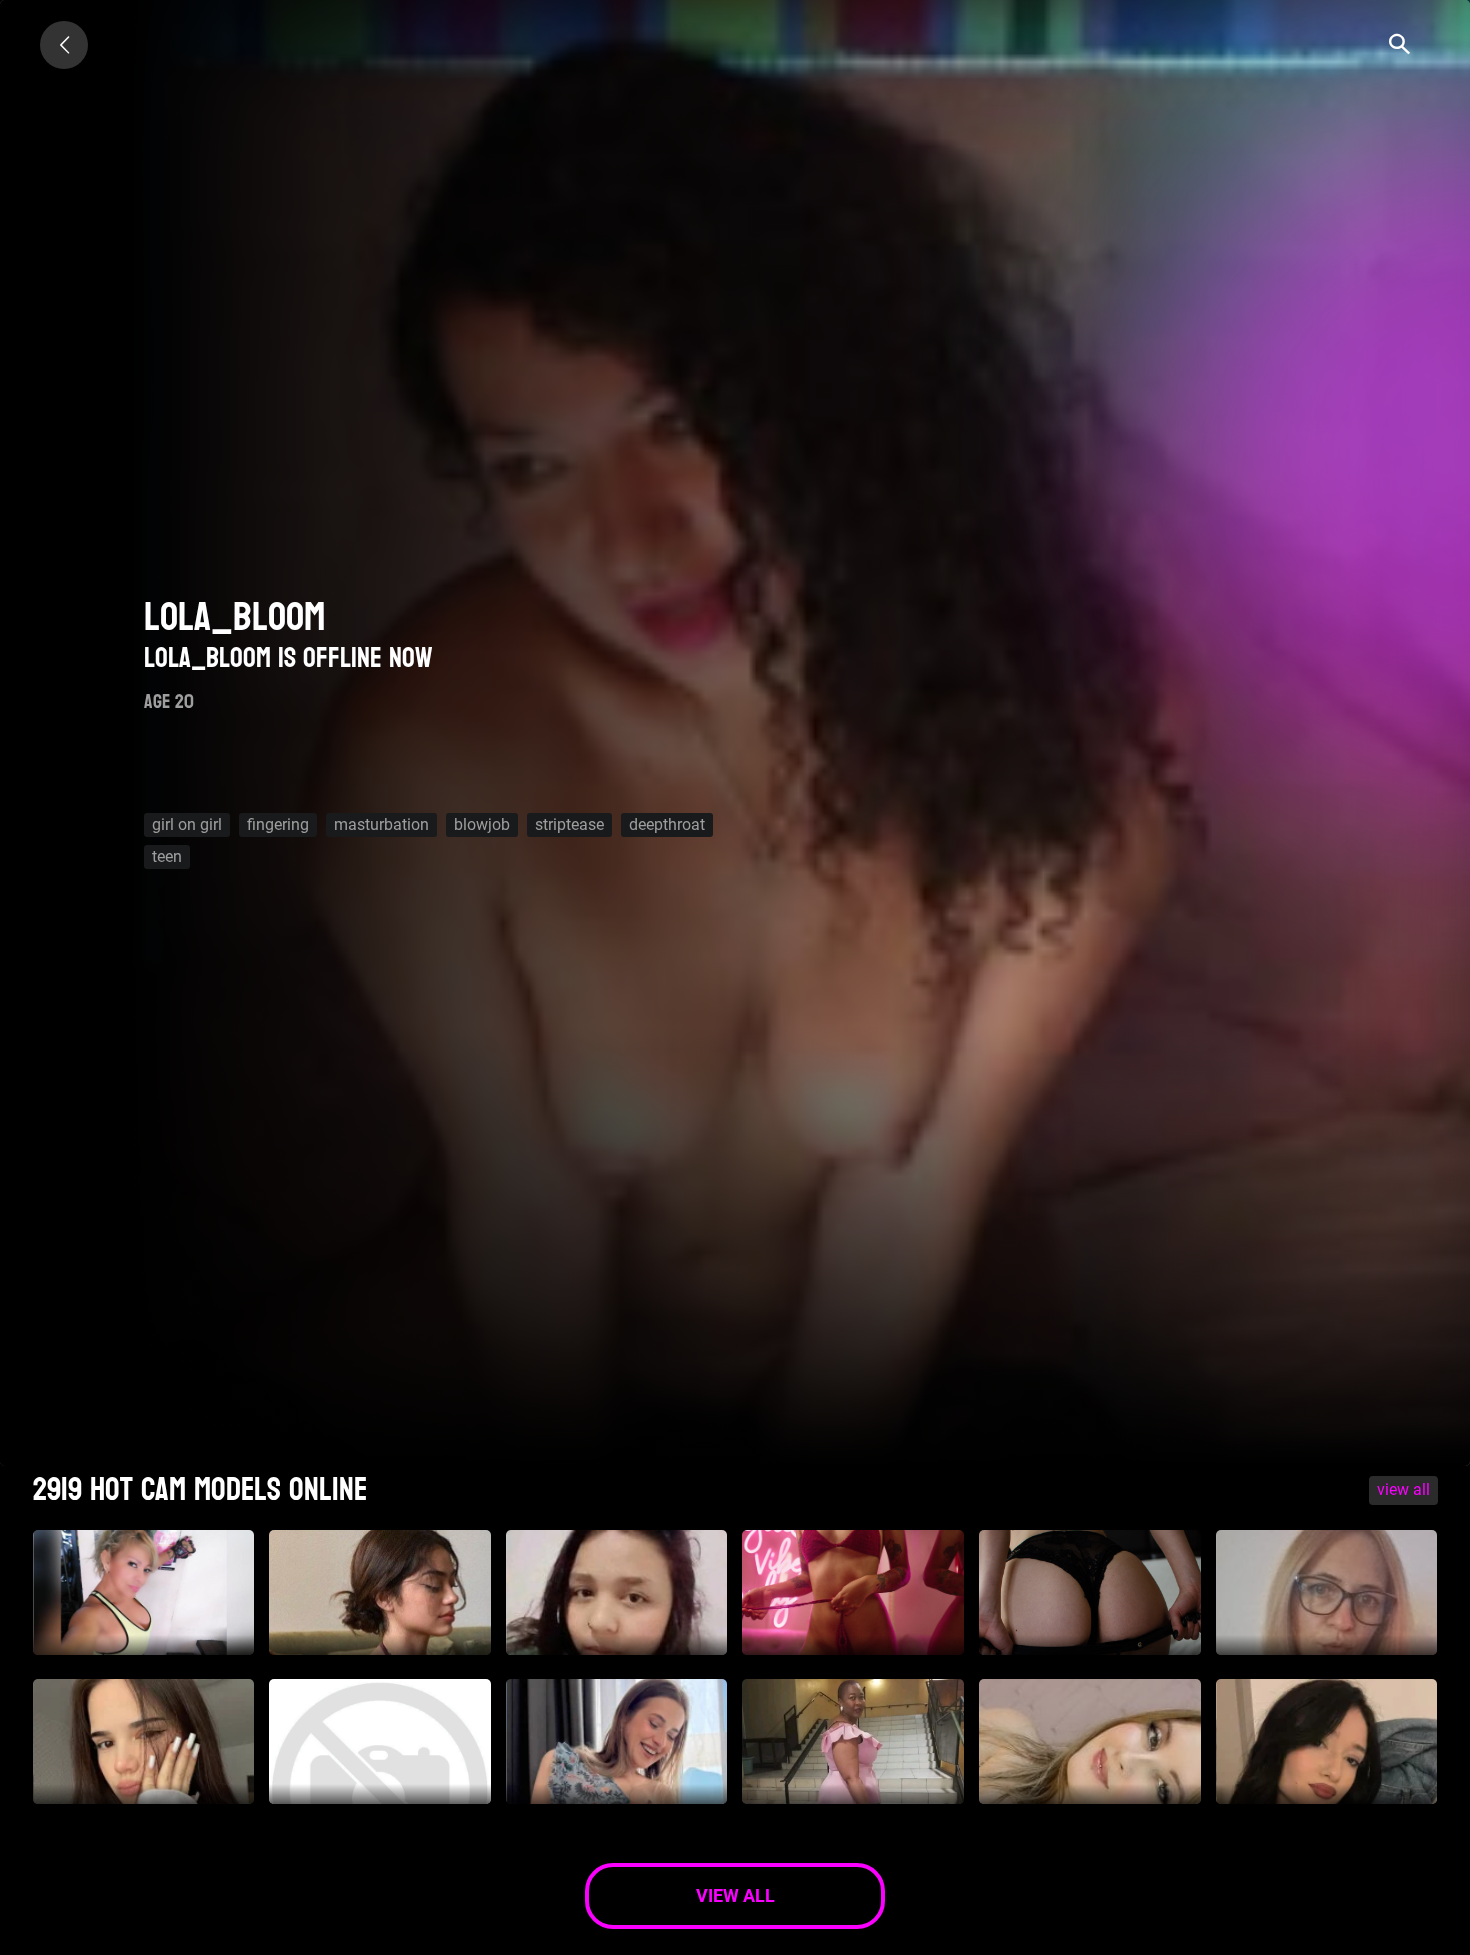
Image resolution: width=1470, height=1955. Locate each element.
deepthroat (667, 824)
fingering (278, 824)
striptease (569, 824)
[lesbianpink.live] (64, 45)
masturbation (381, 824)
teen (167, 856)
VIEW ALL (1403, 1489)
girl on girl (187, 824)
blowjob (482, 824)
